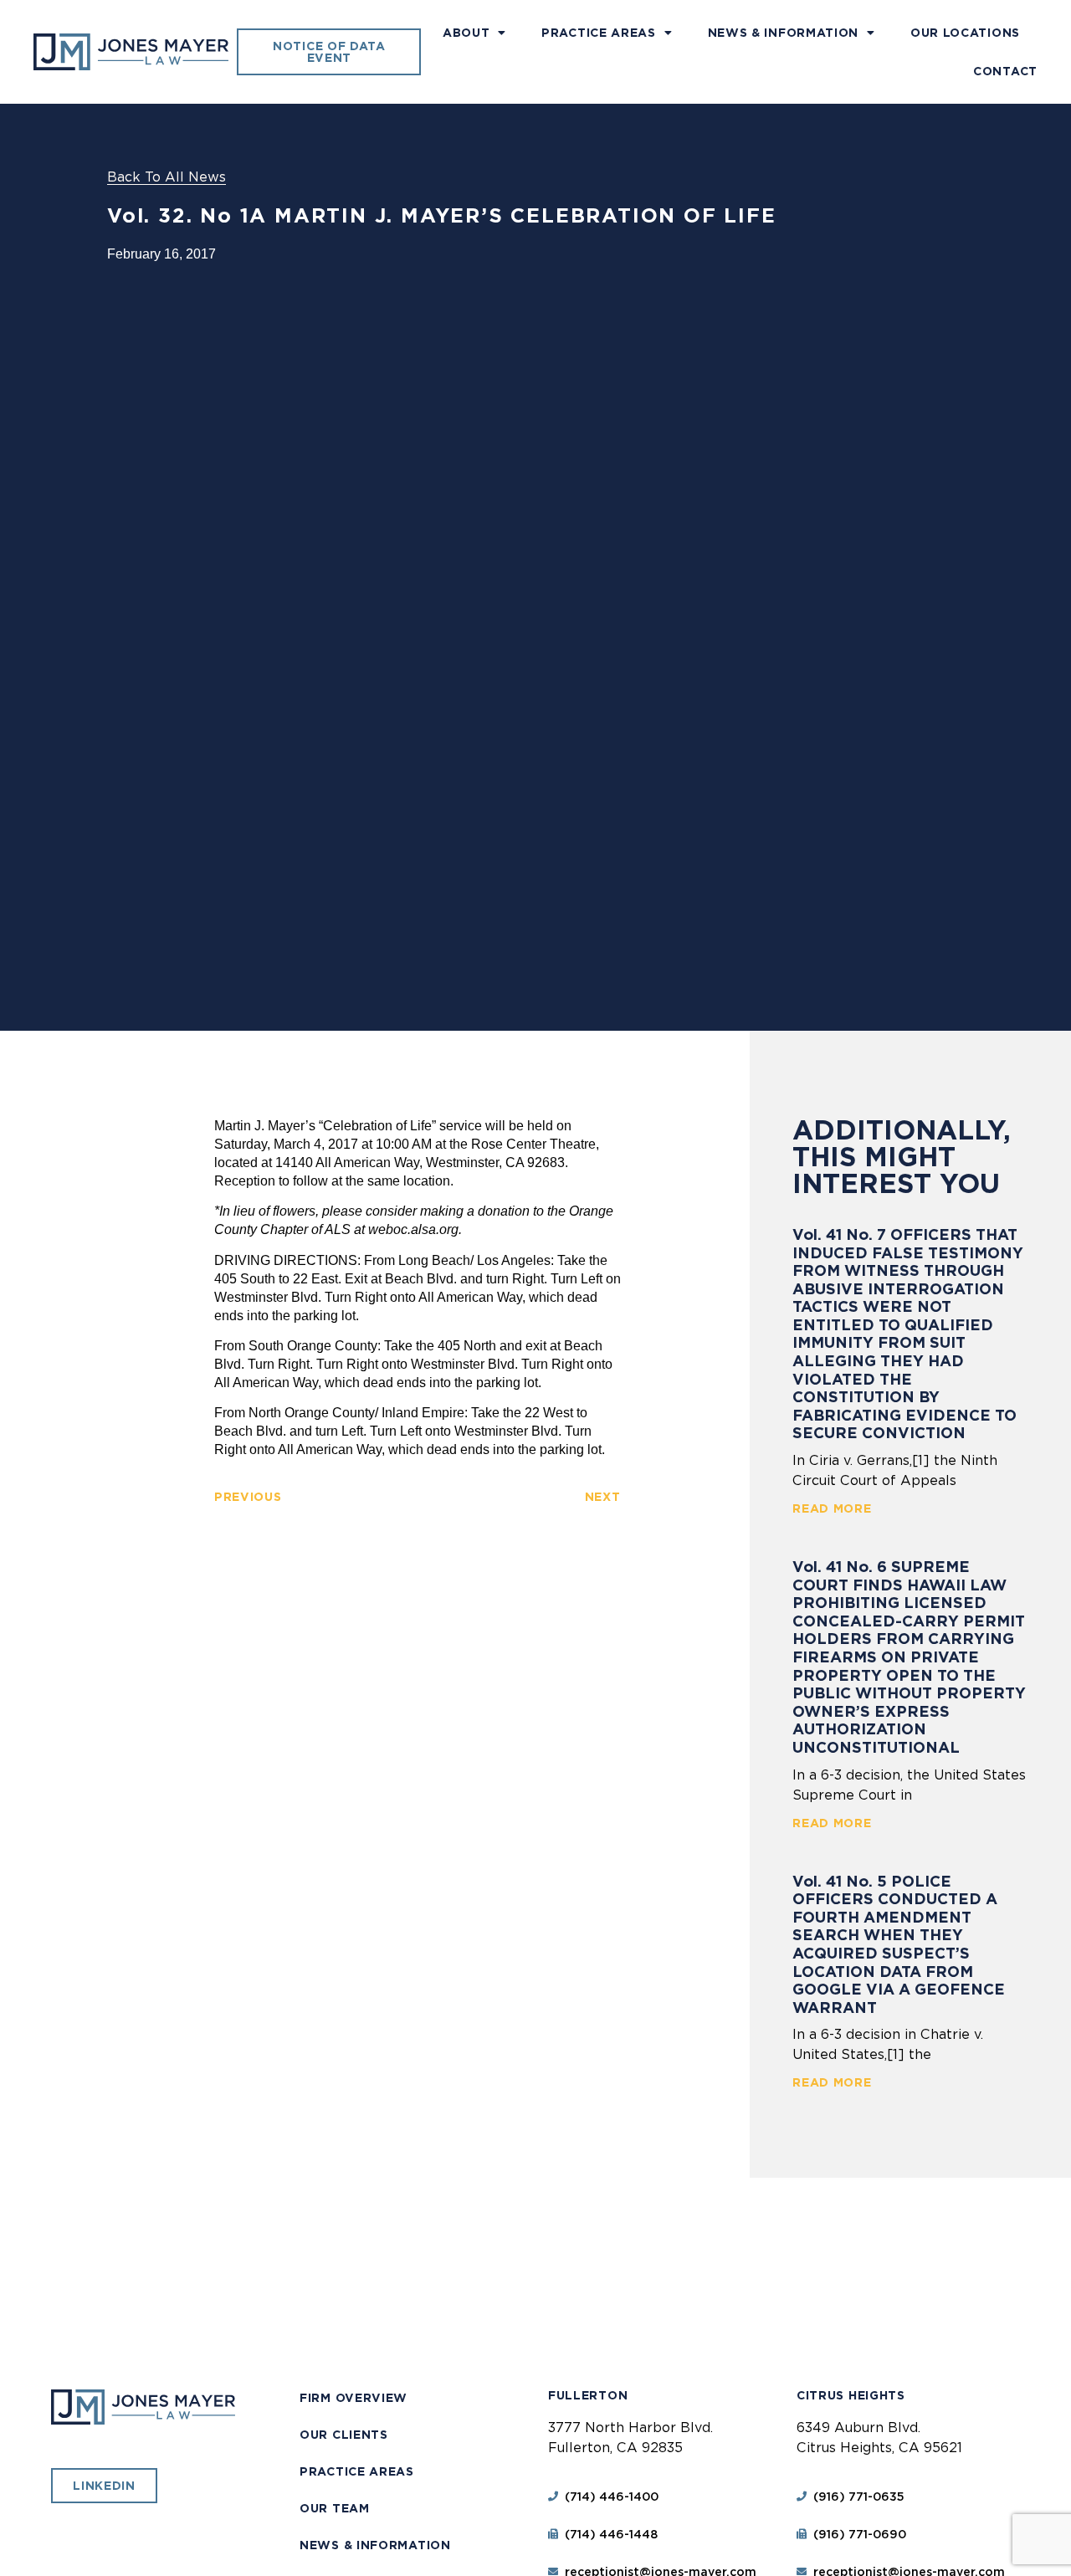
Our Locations (965, 33)
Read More (832, 1508)
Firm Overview (354, 2398)
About (466, 33)
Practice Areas (599, 33)
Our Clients (344, 2435)
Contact (1005, 71)
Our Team (335, 2508)
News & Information (784, 33)
